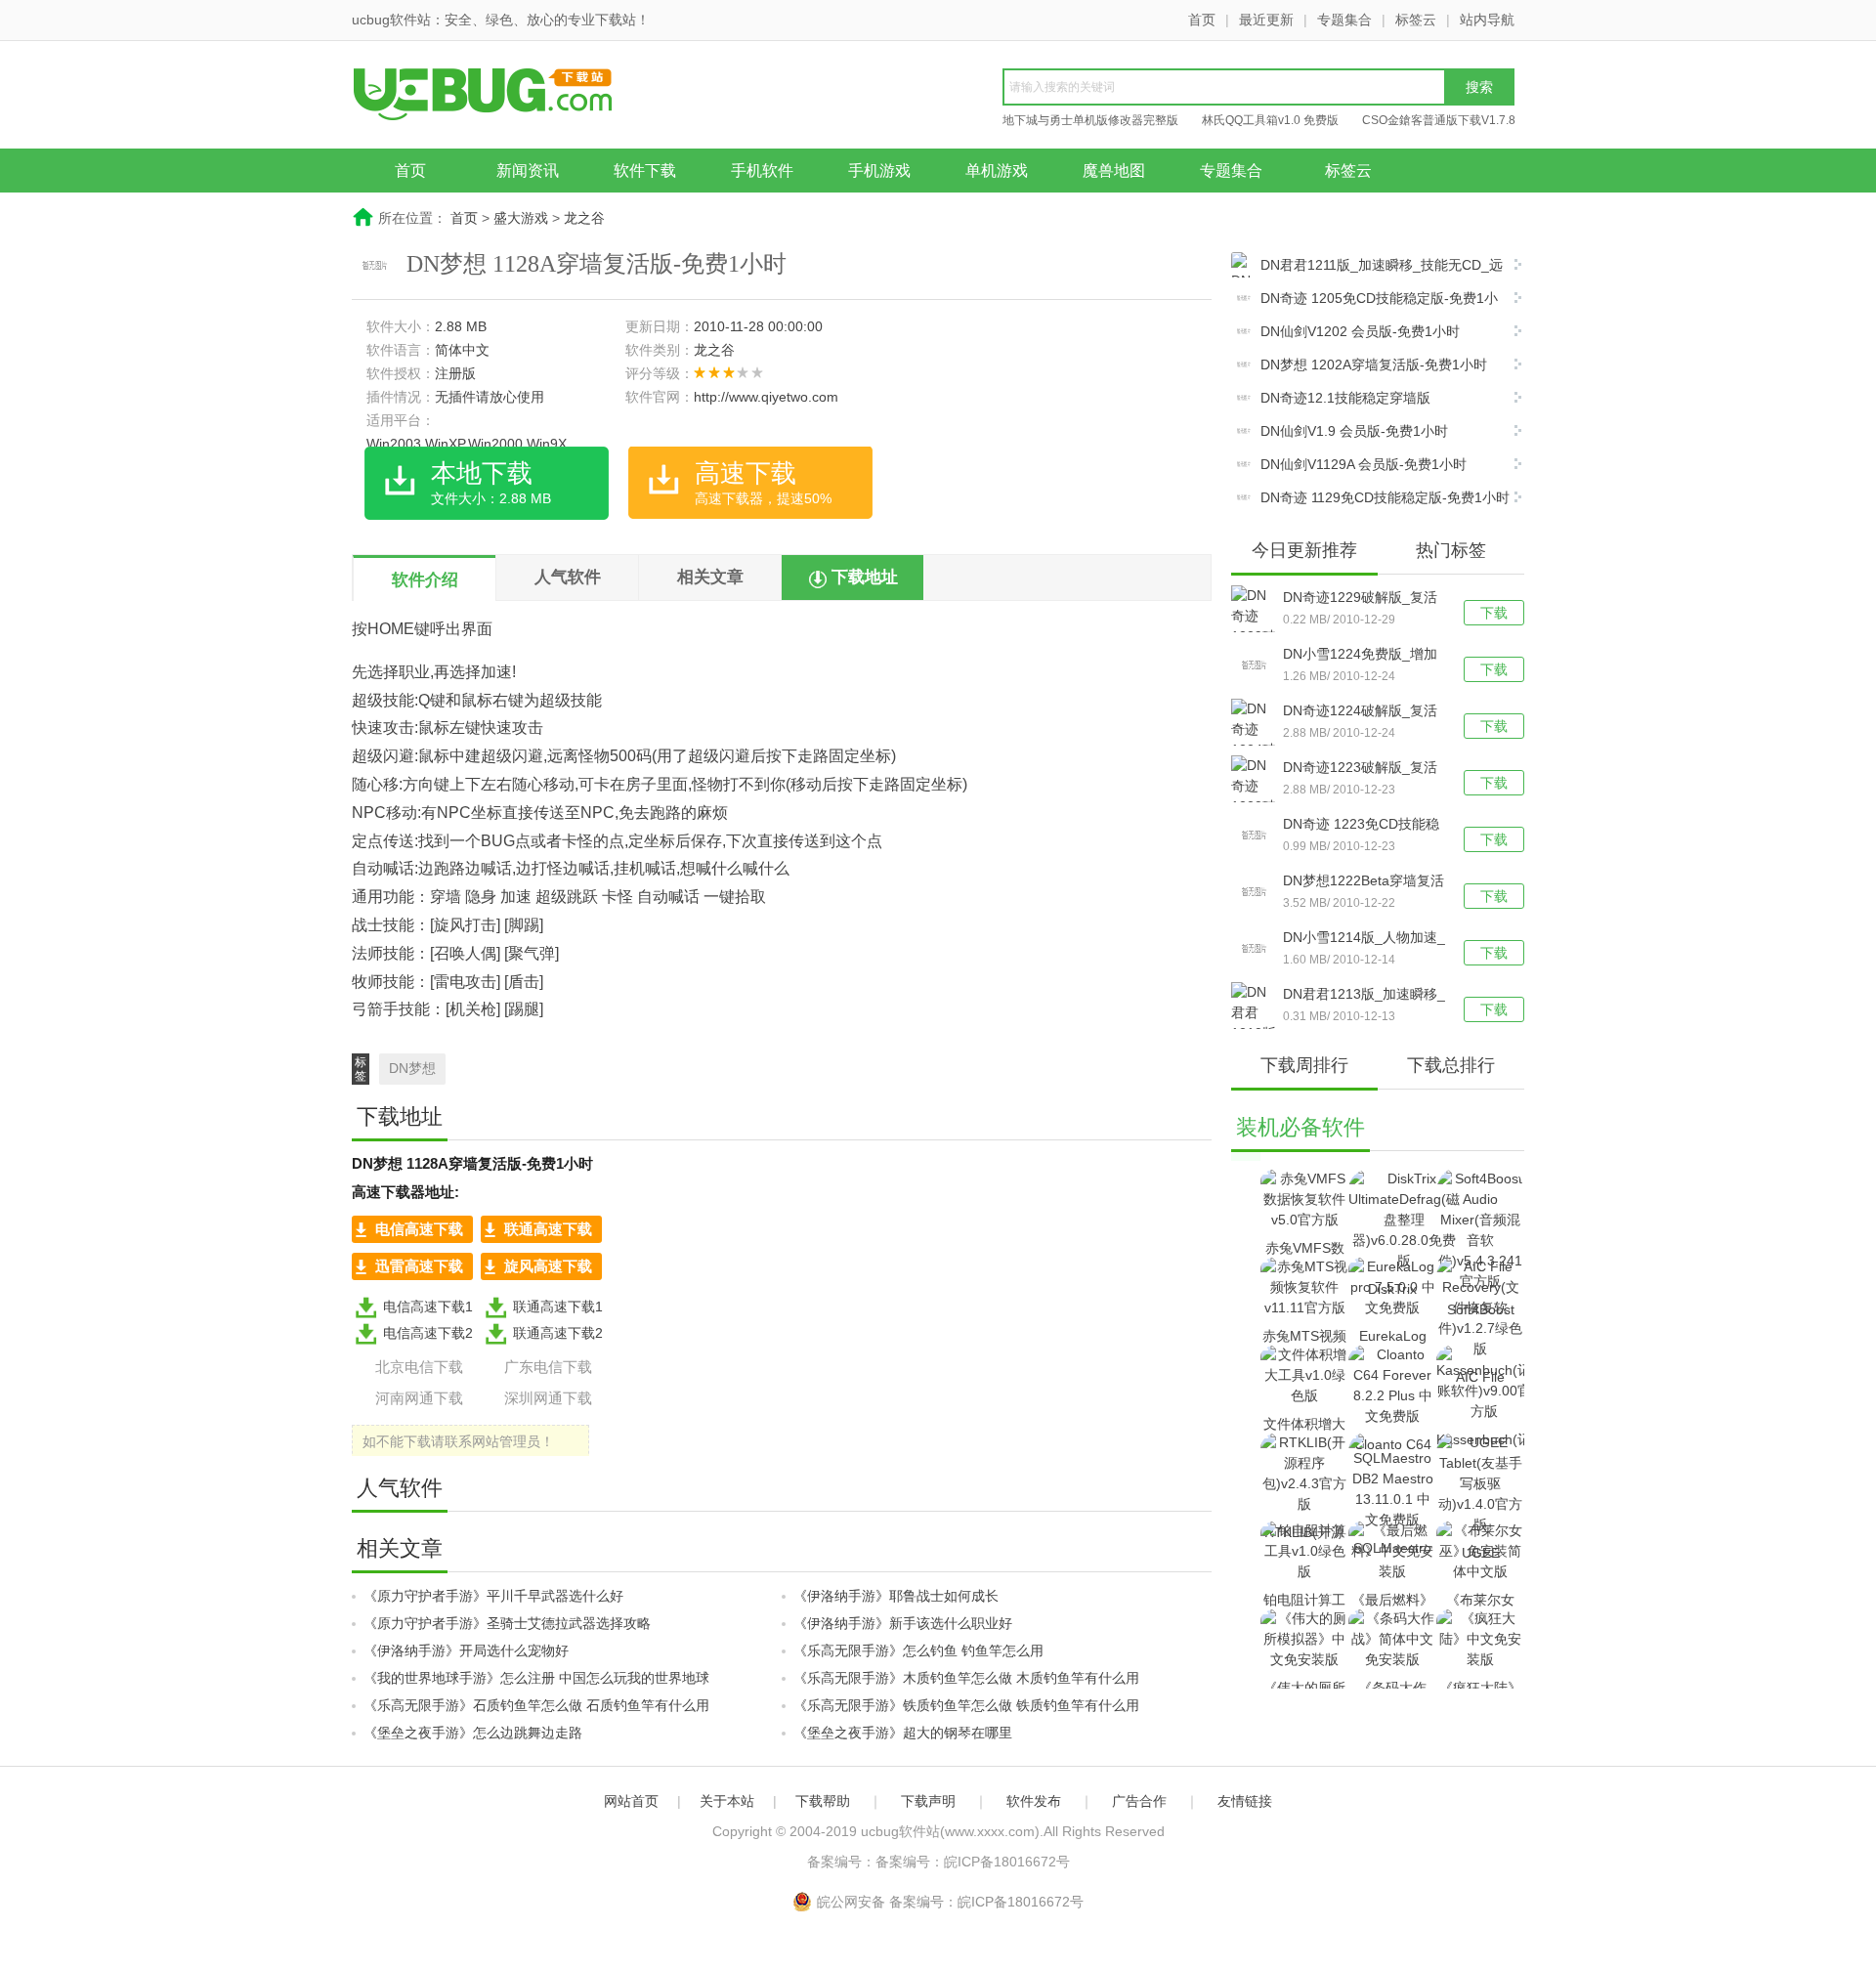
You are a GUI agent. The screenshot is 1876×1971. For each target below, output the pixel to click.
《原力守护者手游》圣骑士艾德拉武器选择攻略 (507, 1623)
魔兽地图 (1114, 171)
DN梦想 (412, 1068)
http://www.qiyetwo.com (766, 397)
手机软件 (762, 171)
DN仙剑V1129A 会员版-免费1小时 (1364, 464)
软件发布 (1034, 1801)
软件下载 (645, 171)
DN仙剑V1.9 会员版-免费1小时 (1354, 431)
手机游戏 (879, 171)
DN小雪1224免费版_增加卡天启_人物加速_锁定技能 (1360, 656)
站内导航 (1487, 20)
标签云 (1416, 20)
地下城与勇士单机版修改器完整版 (1090, 120)
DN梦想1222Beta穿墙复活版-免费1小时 (1364, 882)
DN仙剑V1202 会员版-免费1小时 (1360, 331)
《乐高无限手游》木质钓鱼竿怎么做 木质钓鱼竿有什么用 (966, 1678)
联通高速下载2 (558, 1333)
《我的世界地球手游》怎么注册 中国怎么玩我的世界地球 (536, 1678)
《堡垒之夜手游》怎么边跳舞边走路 (473, 1733)
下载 (1494, 613)
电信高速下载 (419, 1229)
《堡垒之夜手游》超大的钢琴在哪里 (903, 1733)
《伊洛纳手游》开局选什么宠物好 (466, 1650)
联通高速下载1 (558, 1307)
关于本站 (727, 1801)
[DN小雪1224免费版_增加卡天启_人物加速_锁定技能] (1257, 665)
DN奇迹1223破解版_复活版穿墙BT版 (1360, 769)
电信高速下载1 (428, 1307)
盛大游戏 (521, 218)
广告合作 (1139, 1801)
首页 (1202, 20)
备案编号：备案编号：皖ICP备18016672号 (938, 1862)
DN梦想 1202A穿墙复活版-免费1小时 (1374, 364)
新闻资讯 (528, 171)
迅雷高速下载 (419, 1266)
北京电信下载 (419, 1367)
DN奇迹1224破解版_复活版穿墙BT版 (1360, 712)
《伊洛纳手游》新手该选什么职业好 (903, 1623)
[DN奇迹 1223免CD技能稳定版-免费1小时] (1257, 836)
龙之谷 (584, 218)
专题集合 (1344, 20)
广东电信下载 (548, 1367)
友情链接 (1245, 1801)
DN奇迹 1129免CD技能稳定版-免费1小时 (1385, 497)
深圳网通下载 (548, 1398)
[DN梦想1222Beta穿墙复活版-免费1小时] (1257, 892)
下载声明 (928, 1801)
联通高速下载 (548, 1229)
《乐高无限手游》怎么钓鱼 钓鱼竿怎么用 (918, 1650)
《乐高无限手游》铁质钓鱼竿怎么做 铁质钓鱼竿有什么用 (966, 1705)
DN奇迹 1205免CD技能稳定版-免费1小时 (1364, 300)
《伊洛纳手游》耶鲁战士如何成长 (896, 1596)
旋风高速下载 (548, 1266)
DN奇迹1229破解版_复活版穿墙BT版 (1360, 599)
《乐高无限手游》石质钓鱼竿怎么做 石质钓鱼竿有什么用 (536, 1705)
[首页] (503, 97)
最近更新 (1266, 20)
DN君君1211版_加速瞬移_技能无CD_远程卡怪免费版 (1367, 267)
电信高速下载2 (428, 1333)
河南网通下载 (419, 1398)
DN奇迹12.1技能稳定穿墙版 (1345, 398)
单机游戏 (997, 171)
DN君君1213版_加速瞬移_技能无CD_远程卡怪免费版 (1364, 996)
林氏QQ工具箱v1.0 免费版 (1270, 120)
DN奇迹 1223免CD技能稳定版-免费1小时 (1361, 826)
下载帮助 (823, 1801)
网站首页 (631, 1801)
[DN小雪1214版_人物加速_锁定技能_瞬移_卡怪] (1257, 949)
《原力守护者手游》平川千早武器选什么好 (493, 1596)
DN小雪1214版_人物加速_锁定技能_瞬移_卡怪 (1364, 939)
